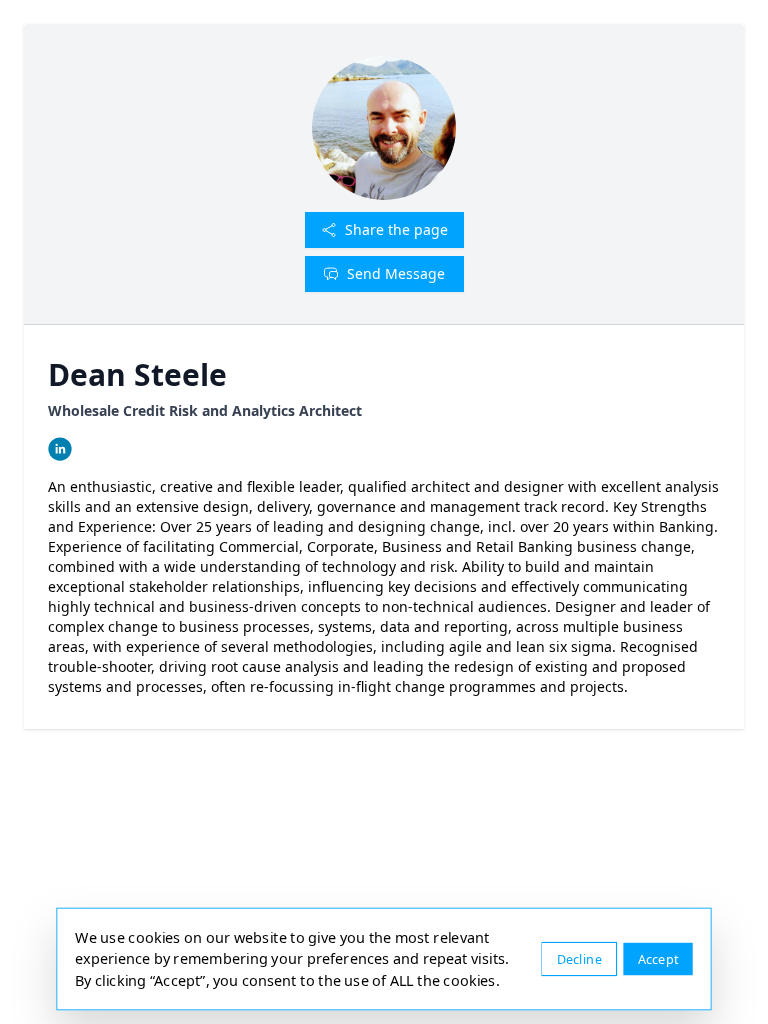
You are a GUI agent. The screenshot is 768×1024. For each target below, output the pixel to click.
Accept (658, 958)
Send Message (396, 273)
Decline (579, 958)
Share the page (396, 229)
